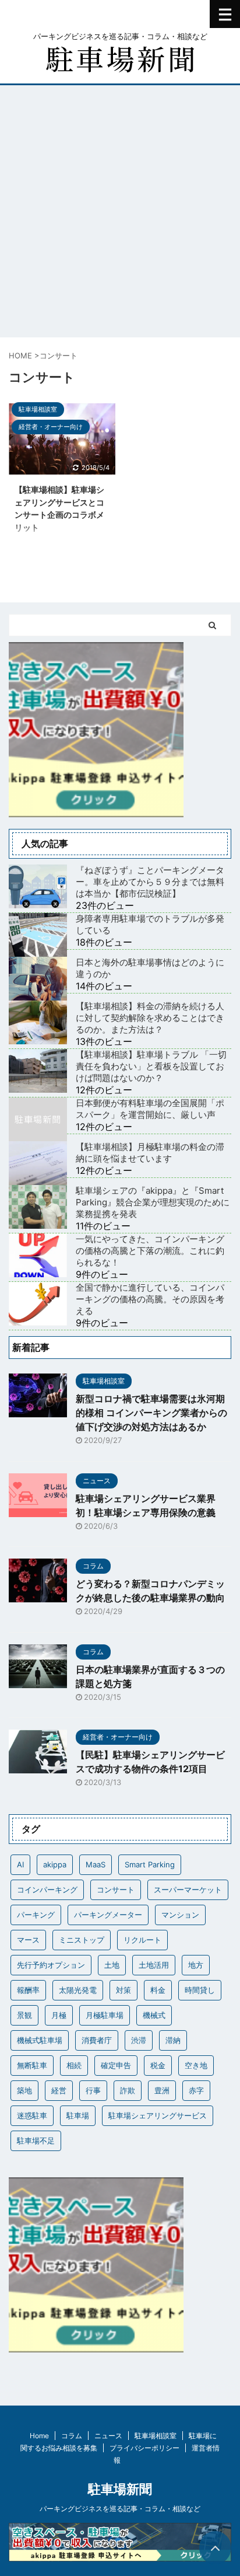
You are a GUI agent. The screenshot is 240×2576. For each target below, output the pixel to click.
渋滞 (139, 2040)
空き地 (196, 2065)
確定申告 (116, 2065)
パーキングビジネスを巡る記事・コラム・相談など (120, 2509)
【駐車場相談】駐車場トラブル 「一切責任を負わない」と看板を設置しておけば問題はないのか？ (151, 1066)
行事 (93, 2090)
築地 (24, 2090)
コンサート (116, 1890)
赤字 (196, 2090)
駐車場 (78, 2115)
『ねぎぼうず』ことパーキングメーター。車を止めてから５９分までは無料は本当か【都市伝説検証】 (150, 882)
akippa (55, 1864)
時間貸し (200, 1990)
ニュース (108, 2436)
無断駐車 (32, 2065)
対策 (123, 1990)
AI (20, 1864)
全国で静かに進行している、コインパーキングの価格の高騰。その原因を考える (150, 1299)
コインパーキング (47, 1890)
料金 (158, 1990)
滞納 (173, 2040)
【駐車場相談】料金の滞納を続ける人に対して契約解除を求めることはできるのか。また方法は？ (150, 1018)
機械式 (154, 2015)
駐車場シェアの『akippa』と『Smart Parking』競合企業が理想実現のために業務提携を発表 (153, 1202)
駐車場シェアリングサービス (158, 2115)
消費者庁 (97, 2040)
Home (39, 2436)
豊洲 (162, 2090)
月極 (59, 2015)
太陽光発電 (78, 1990)
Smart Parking (150, 1864)
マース (28, 1940)
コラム (72, 2436)
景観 (24, 2015)
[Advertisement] (120, 211)
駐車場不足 (36, 2141)
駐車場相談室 (156, 2436)
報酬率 (28, 1990)
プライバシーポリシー (144, 2448)
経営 (59, 2090)
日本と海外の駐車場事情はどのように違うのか (150, 968)
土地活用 (154, 1965)
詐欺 (128, 2090)
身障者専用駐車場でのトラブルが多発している (150, 924)
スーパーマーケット (188, 1890)
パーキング (36, 1915)
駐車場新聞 (120, 2489)
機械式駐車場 (40, 2040)
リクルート (142, 1940)
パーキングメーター (108, 1915)
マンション (180, 1915)
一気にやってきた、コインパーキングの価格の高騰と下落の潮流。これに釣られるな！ (150, 1251)
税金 (158, 2065)
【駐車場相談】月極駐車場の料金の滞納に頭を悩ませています (150, 1153)
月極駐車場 (105, 2015)
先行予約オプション (51, 1965)
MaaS (96, 1864)
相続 (74, 2065)
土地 (112, 1965)
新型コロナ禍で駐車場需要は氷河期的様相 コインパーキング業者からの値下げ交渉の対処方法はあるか (151, 1413)
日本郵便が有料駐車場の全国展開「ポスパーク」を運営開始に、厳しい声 (150, 1109)
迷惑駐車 (32, 2115)
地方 (196, 1965)
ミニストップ (82, 1940)
